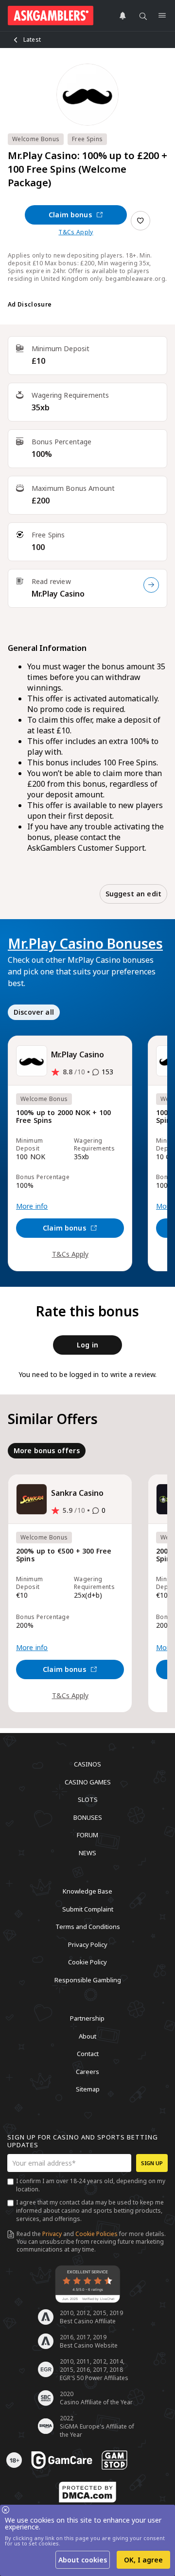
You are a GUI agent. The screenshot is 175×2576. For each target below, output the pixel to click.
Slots (88, 1799)
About (87, 2036)
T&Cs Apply (76, 232)
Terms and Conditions (88, 1927)
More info (32, 1206)
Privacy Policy (88, 1944)
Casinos (87, 1764)
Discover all (34, 1012)
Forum (87, 1835)
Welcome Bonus (36, 139)
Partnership (87, 2018)
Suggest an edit (133, 894)
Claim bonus (70, 215)
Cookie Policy (87, 1962)
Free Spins (87, 139)
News (87, 1852)
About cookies (83, 2560)
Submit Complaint (88, 1909)
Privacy (52, 2234)
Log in (87, 1345)
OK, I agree (143, 2560)
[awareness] (62, 2460)
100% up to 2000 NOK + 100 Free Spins (63, 1117)
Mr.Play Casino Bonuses (85, 943)
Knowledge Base (87, 1891)
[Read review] (151, 585)
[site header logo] (51, 16)
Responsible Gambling (88, 1979)
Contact (88, 2054)
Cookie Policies (96, 2234)
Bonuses (88, 1817)
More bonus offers (47, 1450)
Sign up (152, 2163)
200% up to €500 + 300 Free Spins (64, 1555)
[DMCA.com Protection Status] (87, 2492)
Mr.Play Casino (58, 594)
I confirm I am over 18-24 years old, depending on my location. (91, 2185)
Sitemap (88, 2089)
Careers (87, 2071)
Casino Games (88, 1782)
